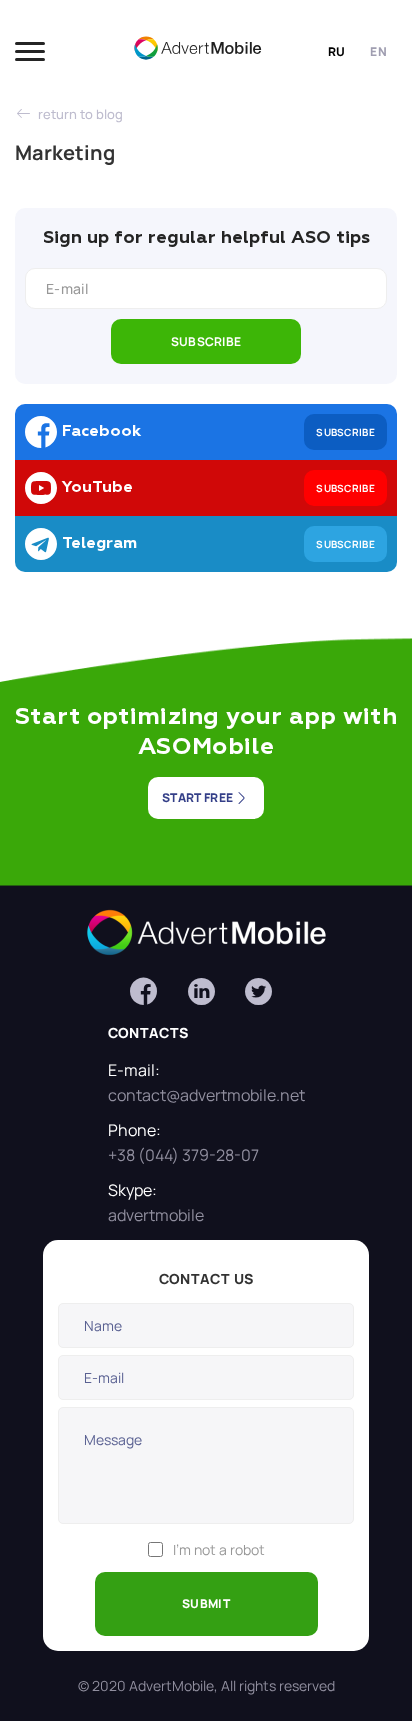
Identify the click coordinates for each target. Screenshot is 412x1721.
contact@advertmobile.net (206, 1095)
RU (337, 51)
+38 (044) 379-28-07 (183, 1155)
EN (378, 51)
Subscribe (206, 341)
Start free (197, 797)
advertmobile (156, 1215)
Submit (206, 1603)
